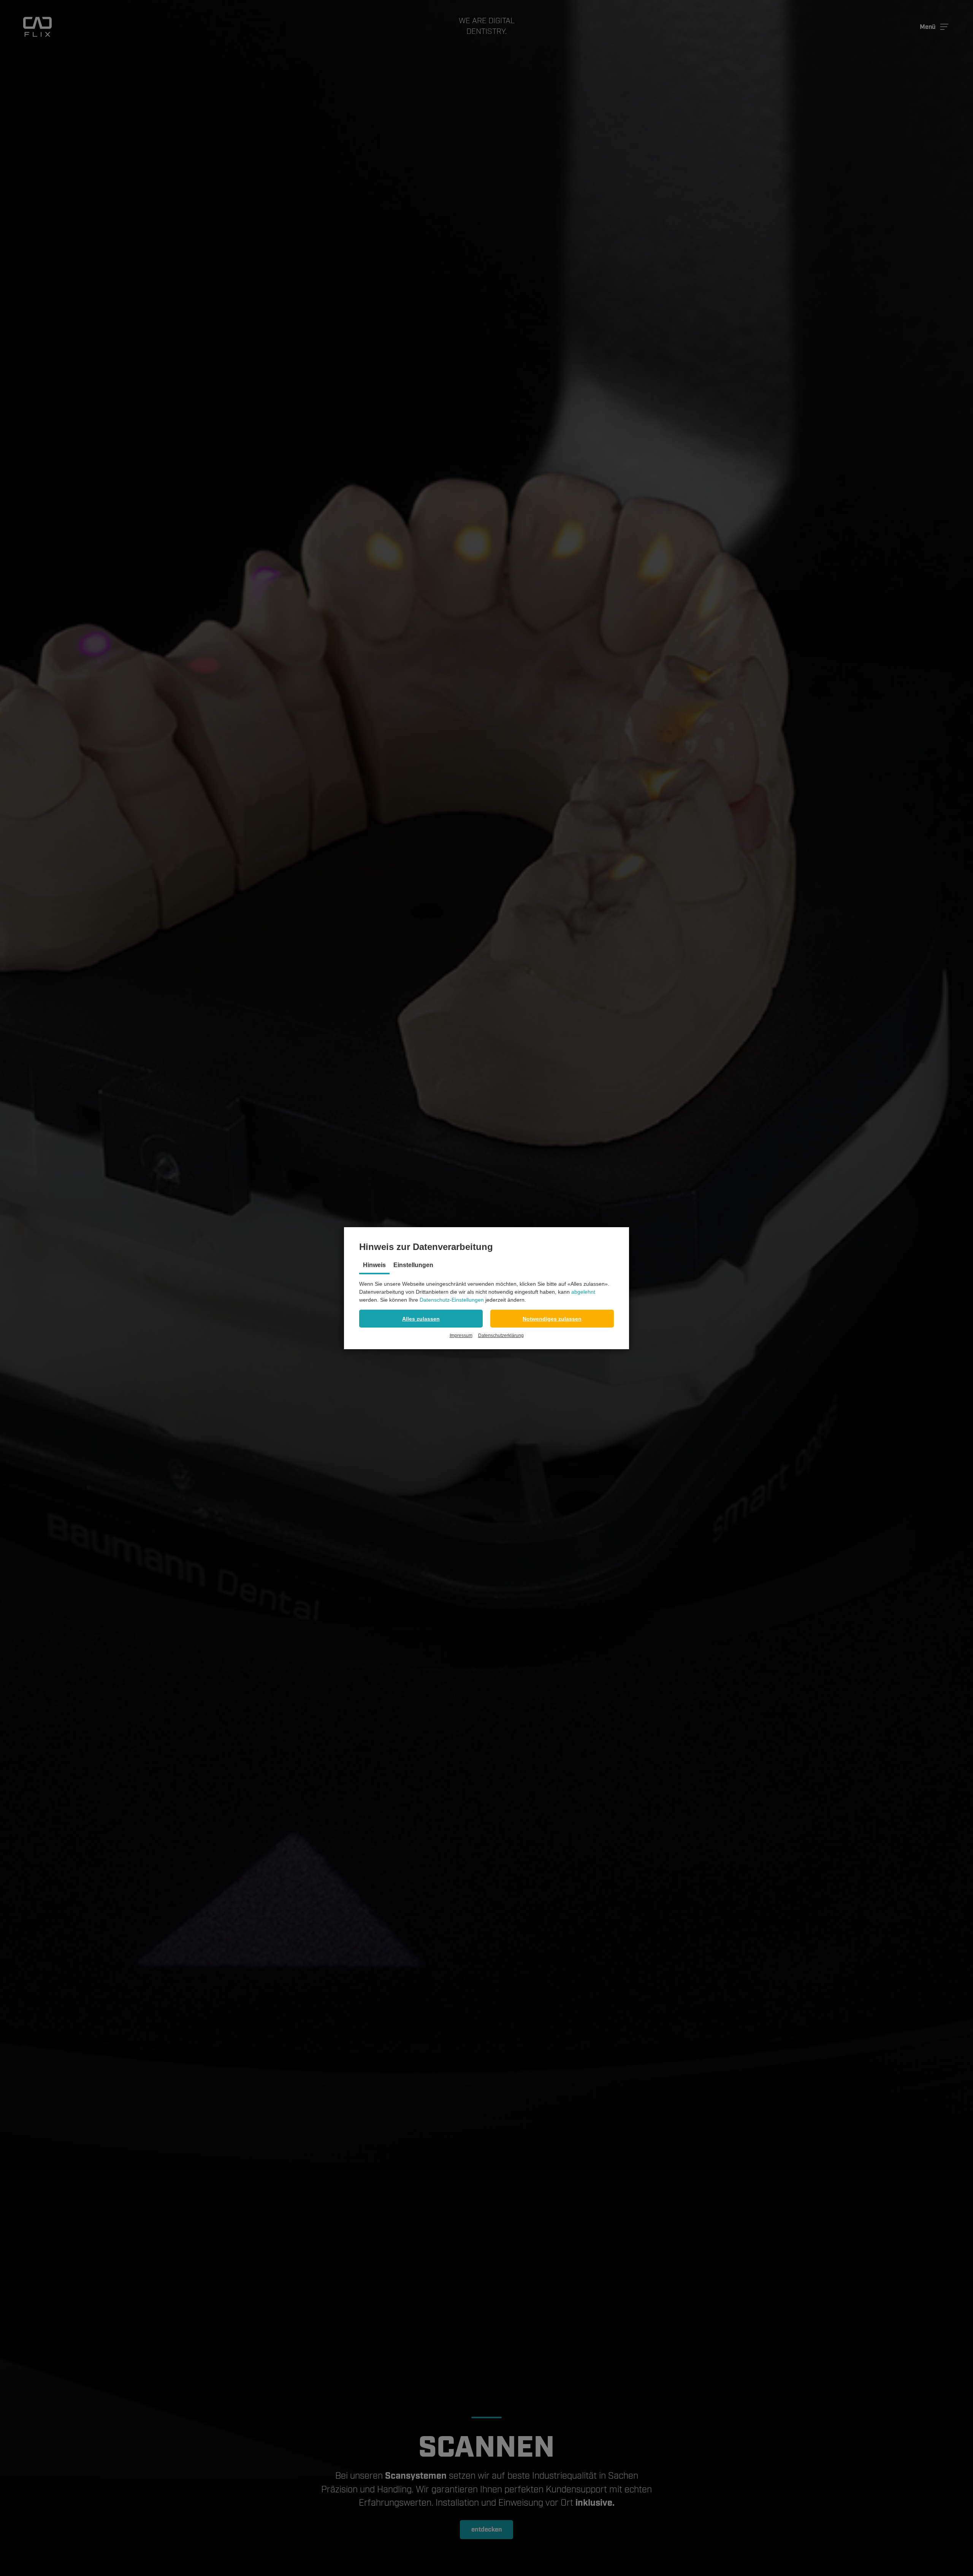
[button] (421, 1319)
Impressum (461, 1336)
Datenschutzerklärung (501, 1336)
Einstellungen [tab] (413, 1265)
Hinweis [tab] (374, 1265)
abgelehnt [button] (583, 1292)
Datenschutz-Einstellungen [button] (452, 1300)
